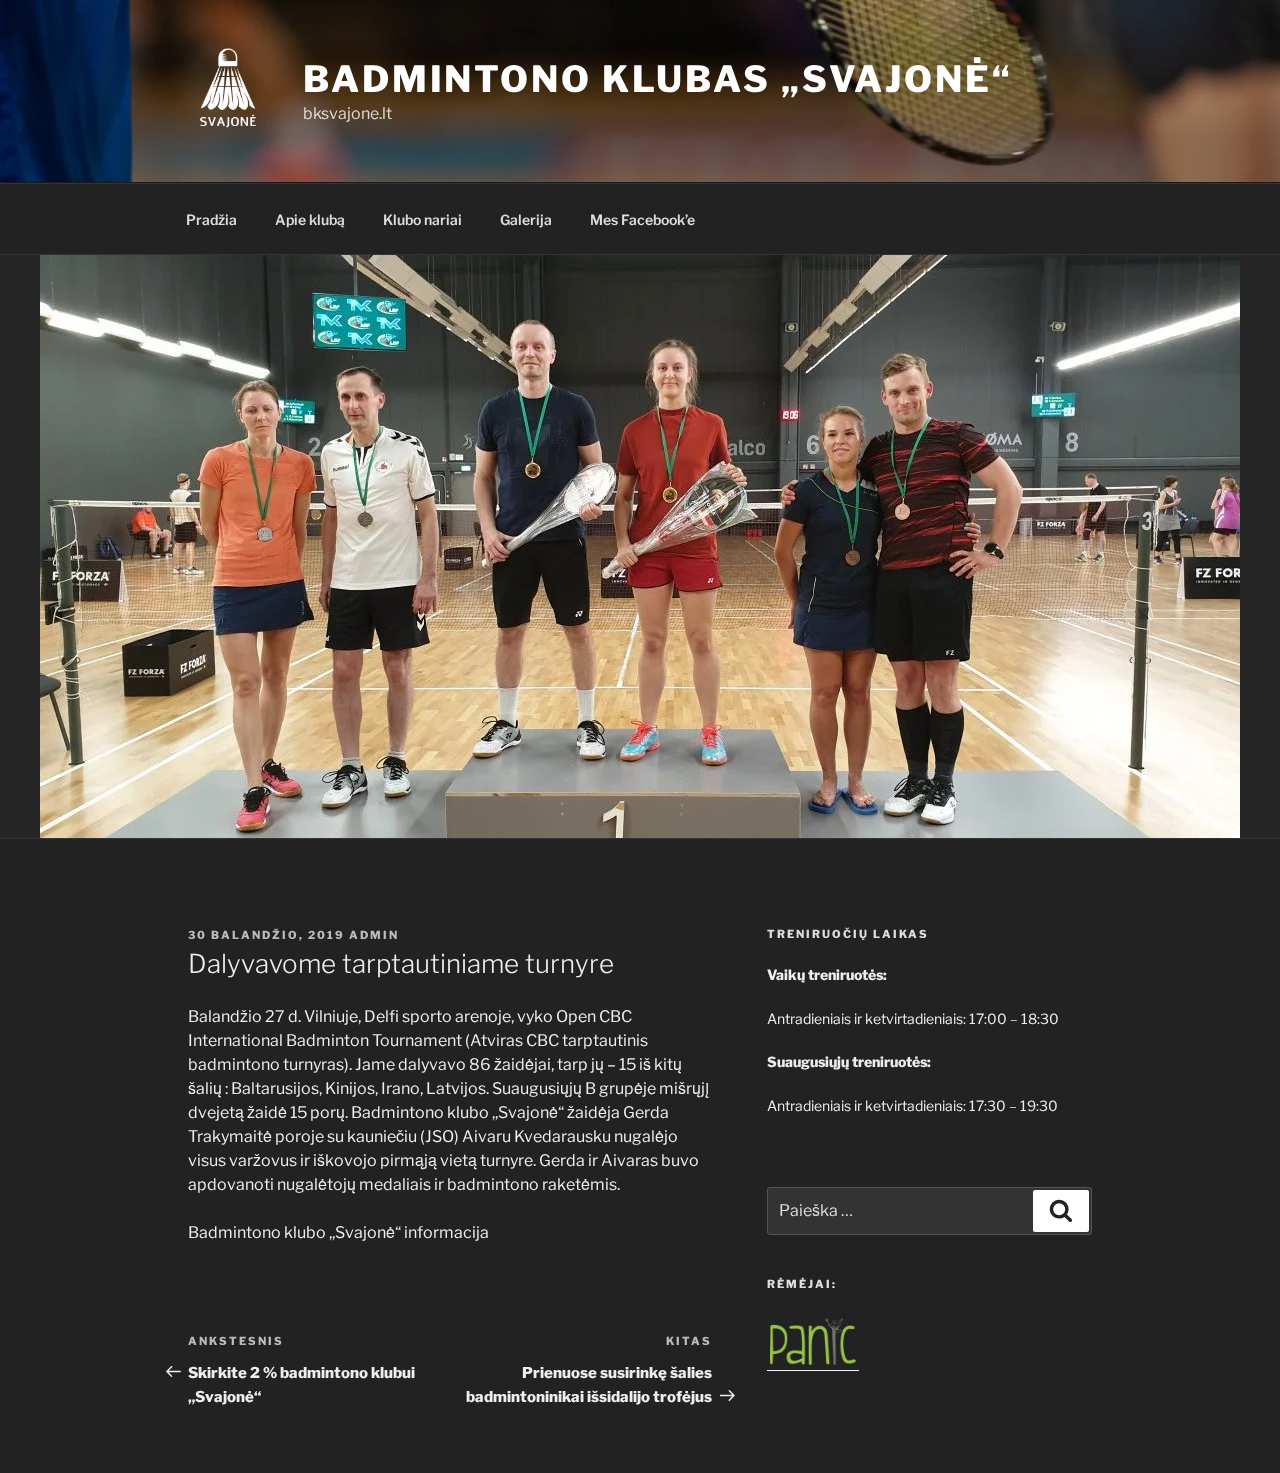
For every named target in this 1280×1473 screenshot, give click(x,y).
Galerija (526, 219)
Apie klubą (310, 219)
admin (374, 935)
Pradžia (211, 219)
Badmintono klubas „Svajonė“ (658, 79)
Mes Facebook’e (642, 219)
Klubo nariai (422, 219)
